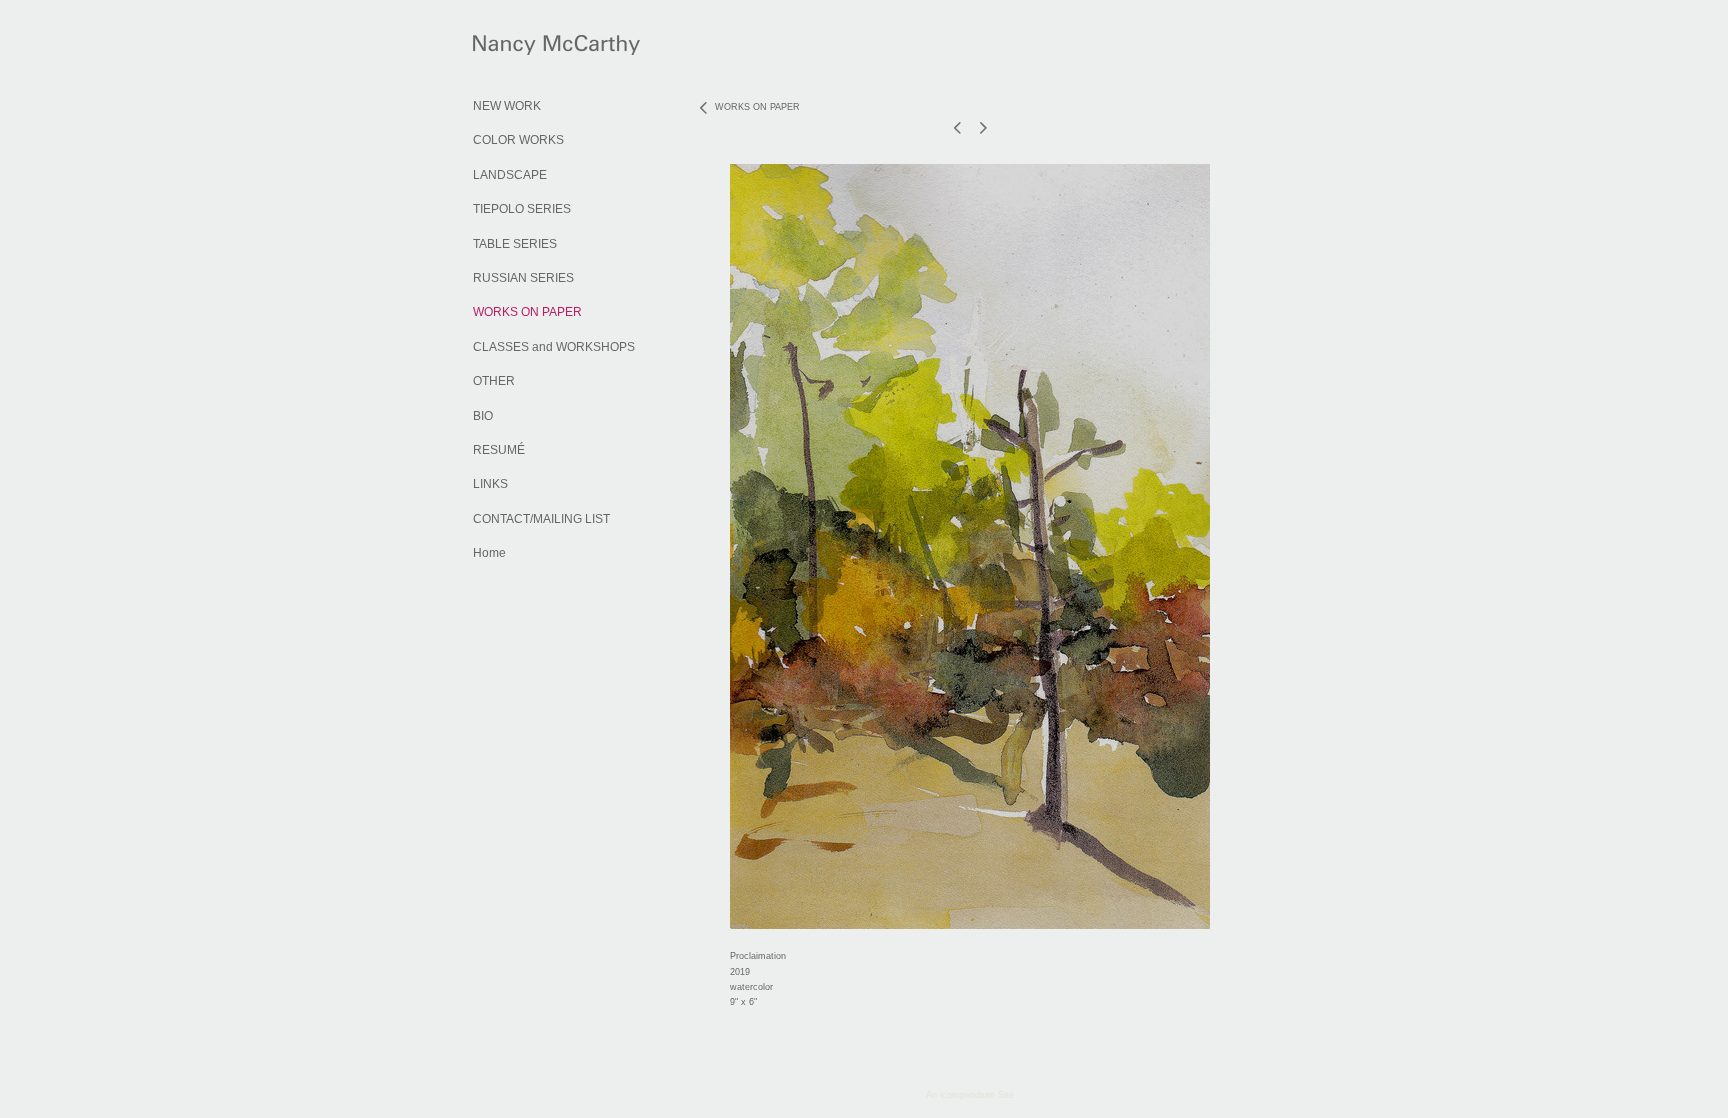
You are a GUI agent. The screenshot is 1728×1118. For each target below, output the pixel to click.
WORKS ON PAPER (527, 312)
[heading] (523, 48)
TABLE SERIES (515, 244)
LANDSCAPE (510, 175)
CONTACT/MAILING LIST (541, 519)
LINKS (490, 484)
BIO (483, 416)
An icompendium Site (970, 1095)
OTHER (494, 381)
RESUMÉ (499, 450)
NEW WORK (507, 106)
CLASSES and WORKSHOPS (554, 347)
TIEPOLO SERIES (522, 209)
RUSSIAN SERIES (523, 278)
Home (489, 553)
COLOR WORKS (518, 140)
